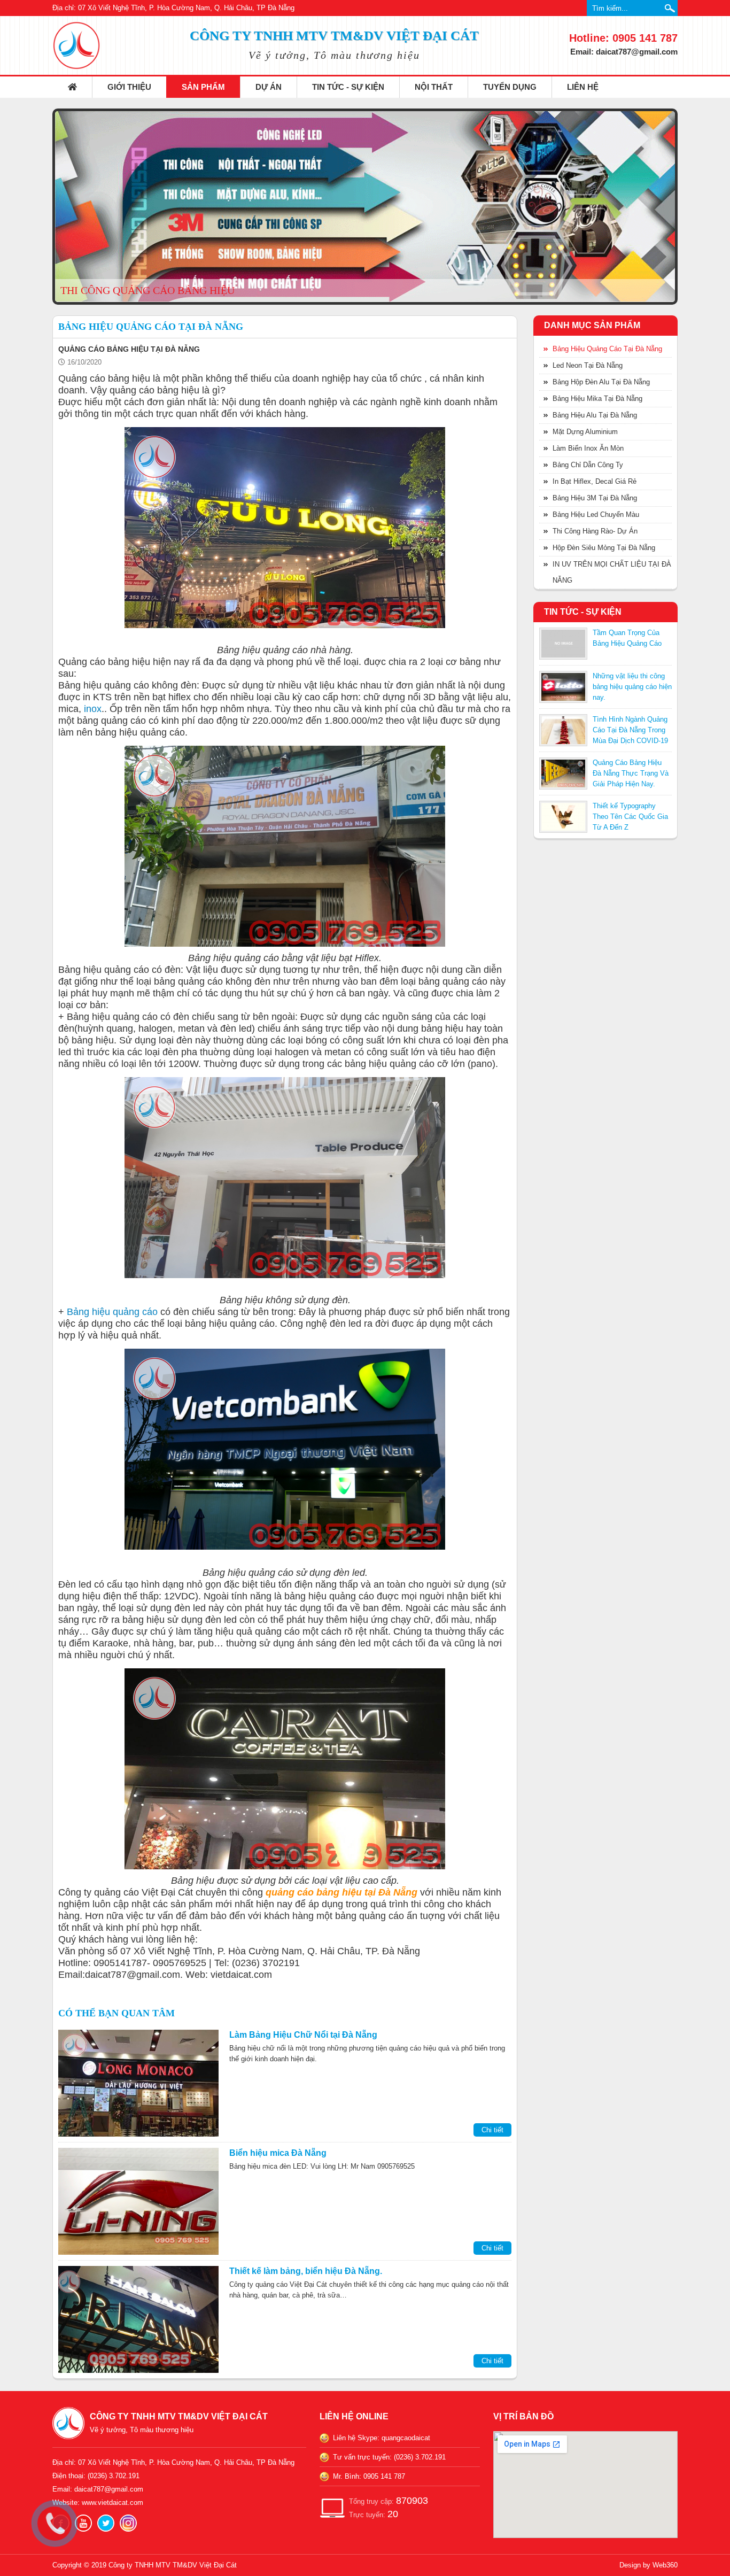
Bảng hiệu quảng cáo (112, 1312)
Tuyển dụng (510, 87)
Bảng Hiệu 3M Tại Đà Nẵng (595, 498)
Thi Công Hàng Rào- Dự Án (595, 531)
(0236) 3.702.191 (114, 2476)
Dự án (269, 87)
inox (93, 709)
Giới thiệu (129, 87)
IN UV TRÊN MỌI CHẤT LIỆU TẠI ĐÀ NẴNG (612, 572)
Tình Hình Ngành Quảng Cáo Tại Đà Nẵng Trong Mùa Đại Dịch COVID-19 (630, 730)
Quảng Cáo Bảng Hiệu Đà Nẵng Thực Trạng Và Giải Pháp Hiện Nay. (631, 773)
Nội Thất (434, 87)
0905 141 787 (384, 2476)
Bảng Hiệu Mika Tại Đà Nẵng (597, 399)
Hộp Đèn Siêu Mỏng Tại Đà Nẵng (604, 548)
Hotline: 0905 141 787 (623, 38)
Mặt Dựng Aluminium (585, 432)
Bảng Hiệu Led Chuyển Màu (596, 515)
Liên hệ (583, 87)
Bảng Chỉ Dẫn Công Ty (588, 465)
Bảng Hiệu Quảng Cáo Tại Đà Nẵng (607, 349)
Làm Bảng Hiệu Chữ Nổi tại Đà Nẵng (303, 2035)
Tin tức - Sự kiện (348, 87)
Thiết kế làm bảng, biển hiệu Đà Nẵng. (306, 2271)
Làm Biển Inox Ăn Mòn (588, 448)
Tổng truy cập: (389, 2501)
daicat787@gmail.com (109, 2489)
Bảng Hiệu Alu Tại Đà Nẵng (595, 415)
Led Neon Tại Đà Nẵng (588, 365)
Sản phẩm (203, 87)
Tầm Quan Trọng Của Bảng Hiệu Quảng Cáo (627, 638)
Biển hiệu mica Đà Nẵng (278, 2153)
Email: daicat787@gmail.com (624, 52)
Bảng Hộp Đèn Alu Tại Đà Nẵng (601, 382)
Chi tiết (492, 2130)
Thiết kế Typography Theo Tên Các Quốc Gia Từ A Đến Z (630, 817)
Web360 (665, 2565)
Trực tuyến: (374, 2514)
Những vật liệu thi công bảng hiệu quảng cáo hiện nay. (632, 687)
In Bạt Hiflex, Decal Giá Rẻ (595, 481)
